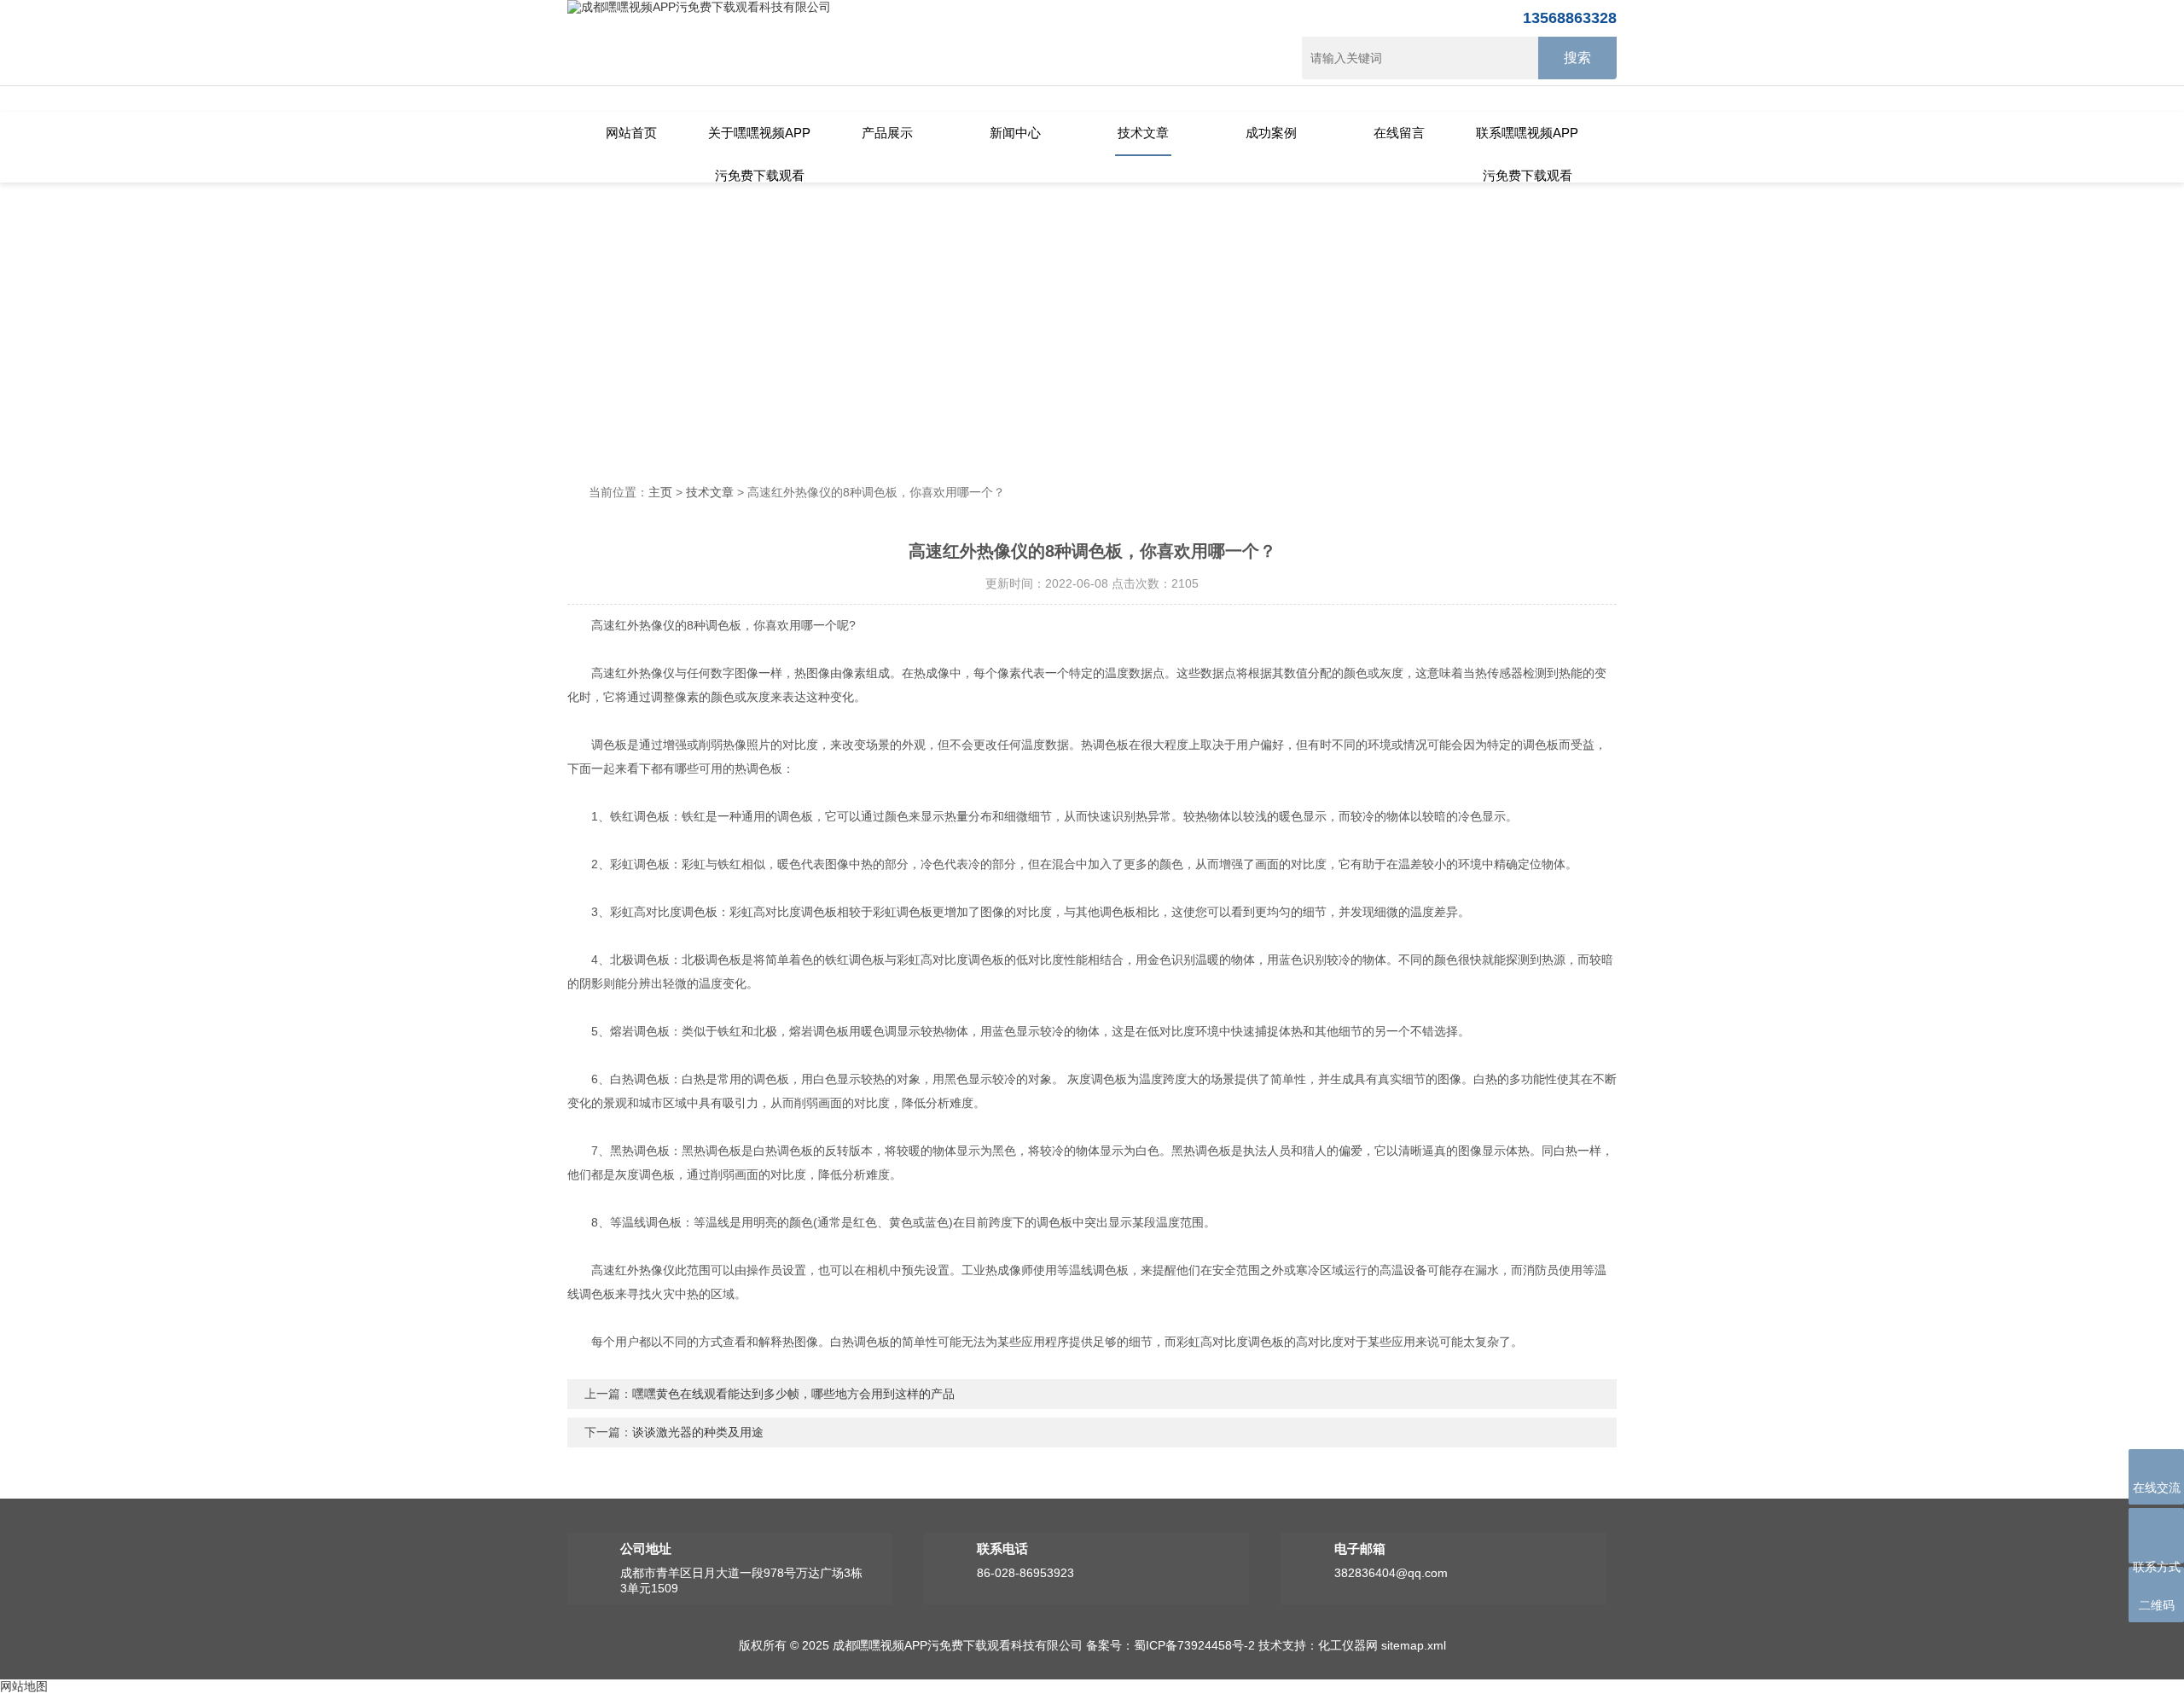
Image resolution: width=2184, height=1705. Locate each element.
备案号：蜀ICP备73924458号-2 (1170, 1645)
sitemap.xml (1414, 1645)
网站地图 (24, 1686)
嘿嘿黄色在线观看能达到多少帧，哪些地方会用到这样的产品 (793, 1394)
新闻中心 (1015, 133)
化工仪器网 (1348, 1645)
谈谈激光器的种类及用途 (698, 1432)
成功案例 (1271, 133)
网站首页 (631, 133)
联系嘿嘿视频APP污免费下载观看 (1527, 141)
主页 (660, 492)
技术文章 (1143, 133)
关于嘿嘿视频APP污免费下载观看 (759, 141)
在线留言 (1399, 133)
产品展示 (887, 133)
